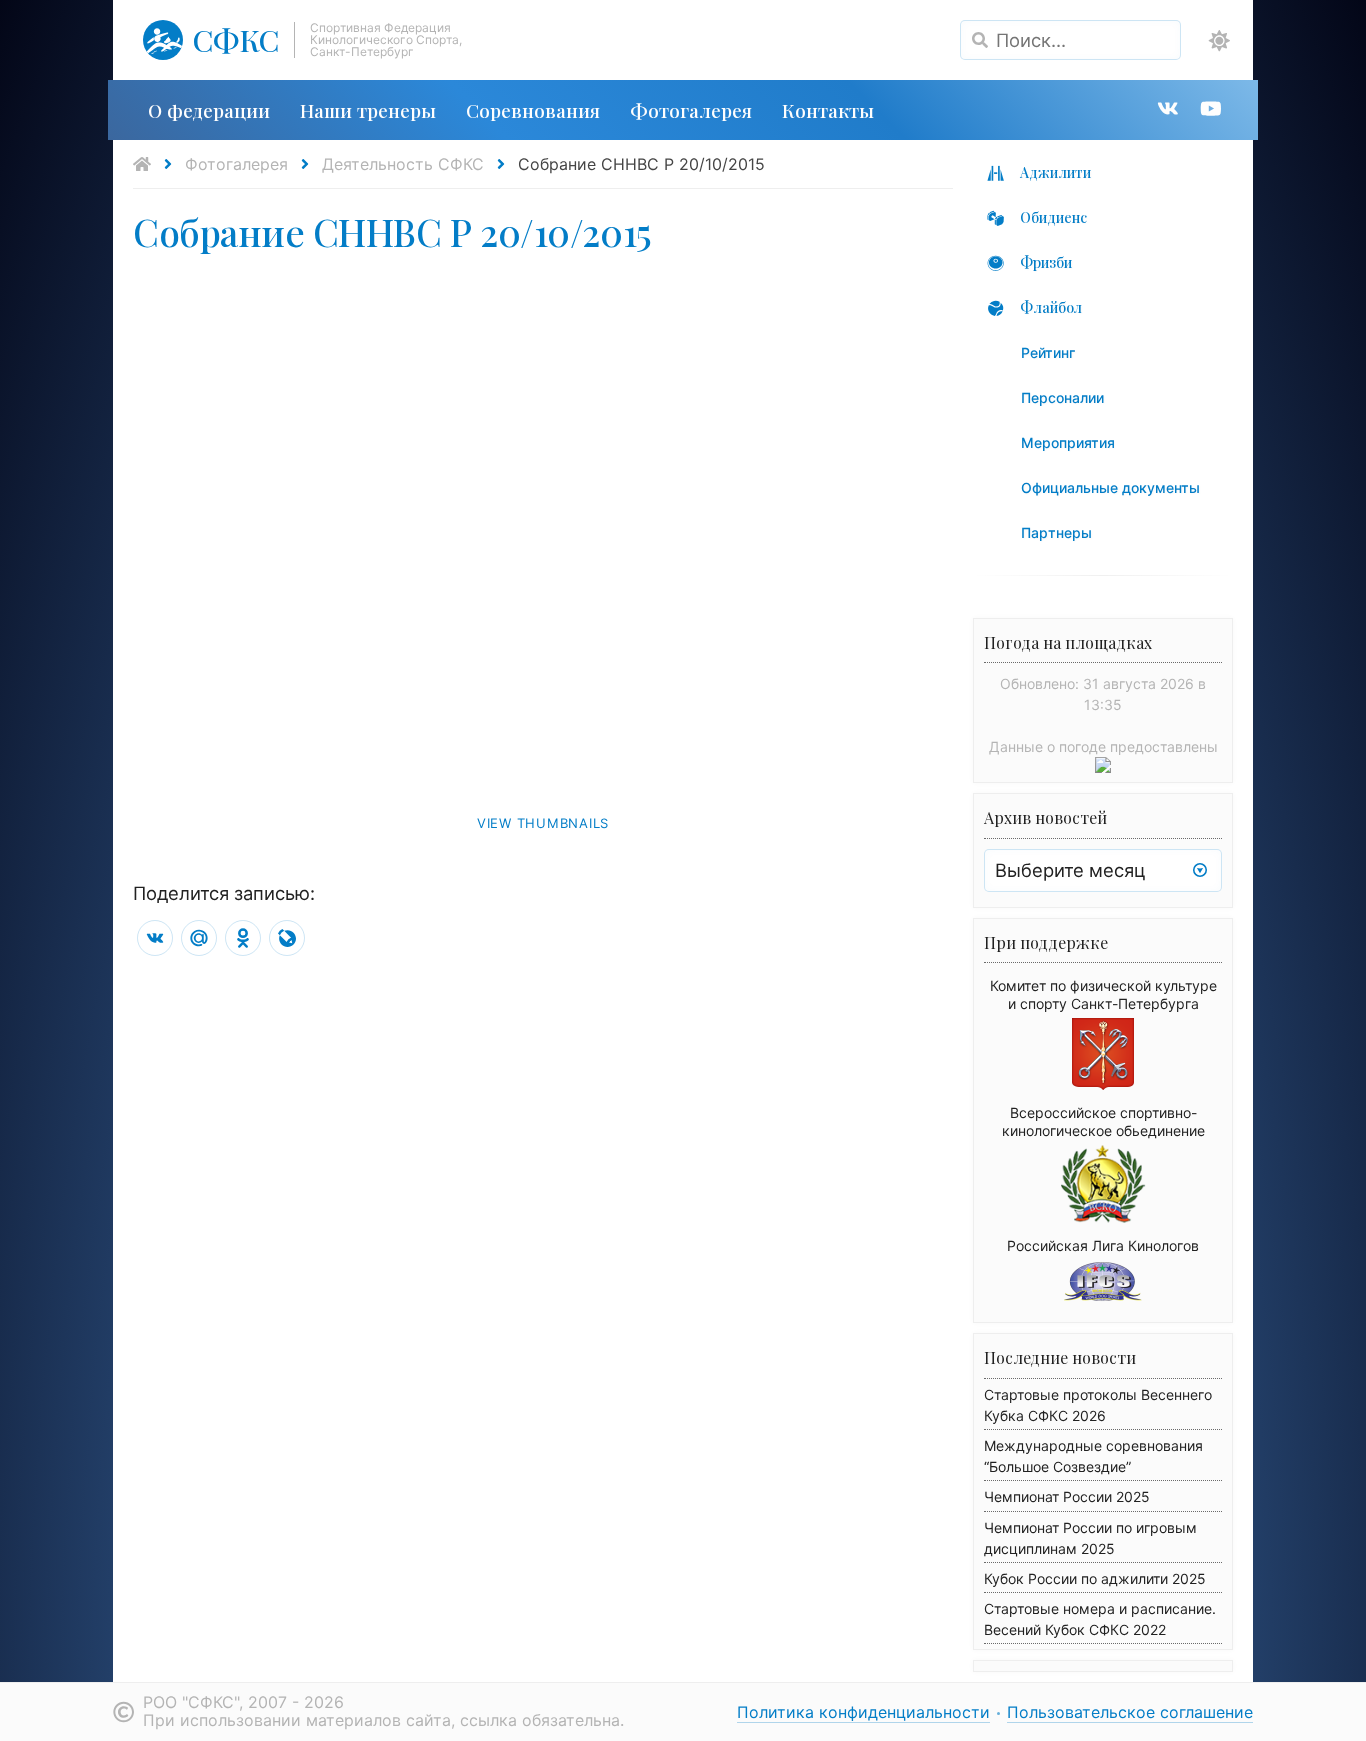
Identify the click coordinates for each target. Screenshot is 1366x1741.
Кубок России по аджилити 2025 (1095, 1578)
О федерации (209, 110)
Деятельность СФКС (403, 164)
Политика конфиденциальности (863, 1712)
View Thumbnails (543, 823)
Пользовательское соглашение (1130, 1712)
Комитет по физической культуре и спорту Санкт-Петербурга (1103, 994)
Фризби (1046, 262)
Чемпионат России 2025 (1067, 1496)
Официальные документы (1110, 487)
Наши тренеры (368, 110)
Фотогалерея (691, 110)
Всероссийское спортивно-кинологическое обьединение (1103, 1121)
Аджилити (1055, 172)
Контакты (828, 110)
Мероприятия (1068, 442)
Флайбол (1051, 307)
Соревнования (533, 110)
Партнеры (1056, 532)
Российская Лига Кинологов (1103, 1245)
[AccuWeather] (1103, 767)
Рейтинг (1048, 352)
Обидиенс (1053, 217)
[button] (1219, 41)
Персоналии (1062, 397)
